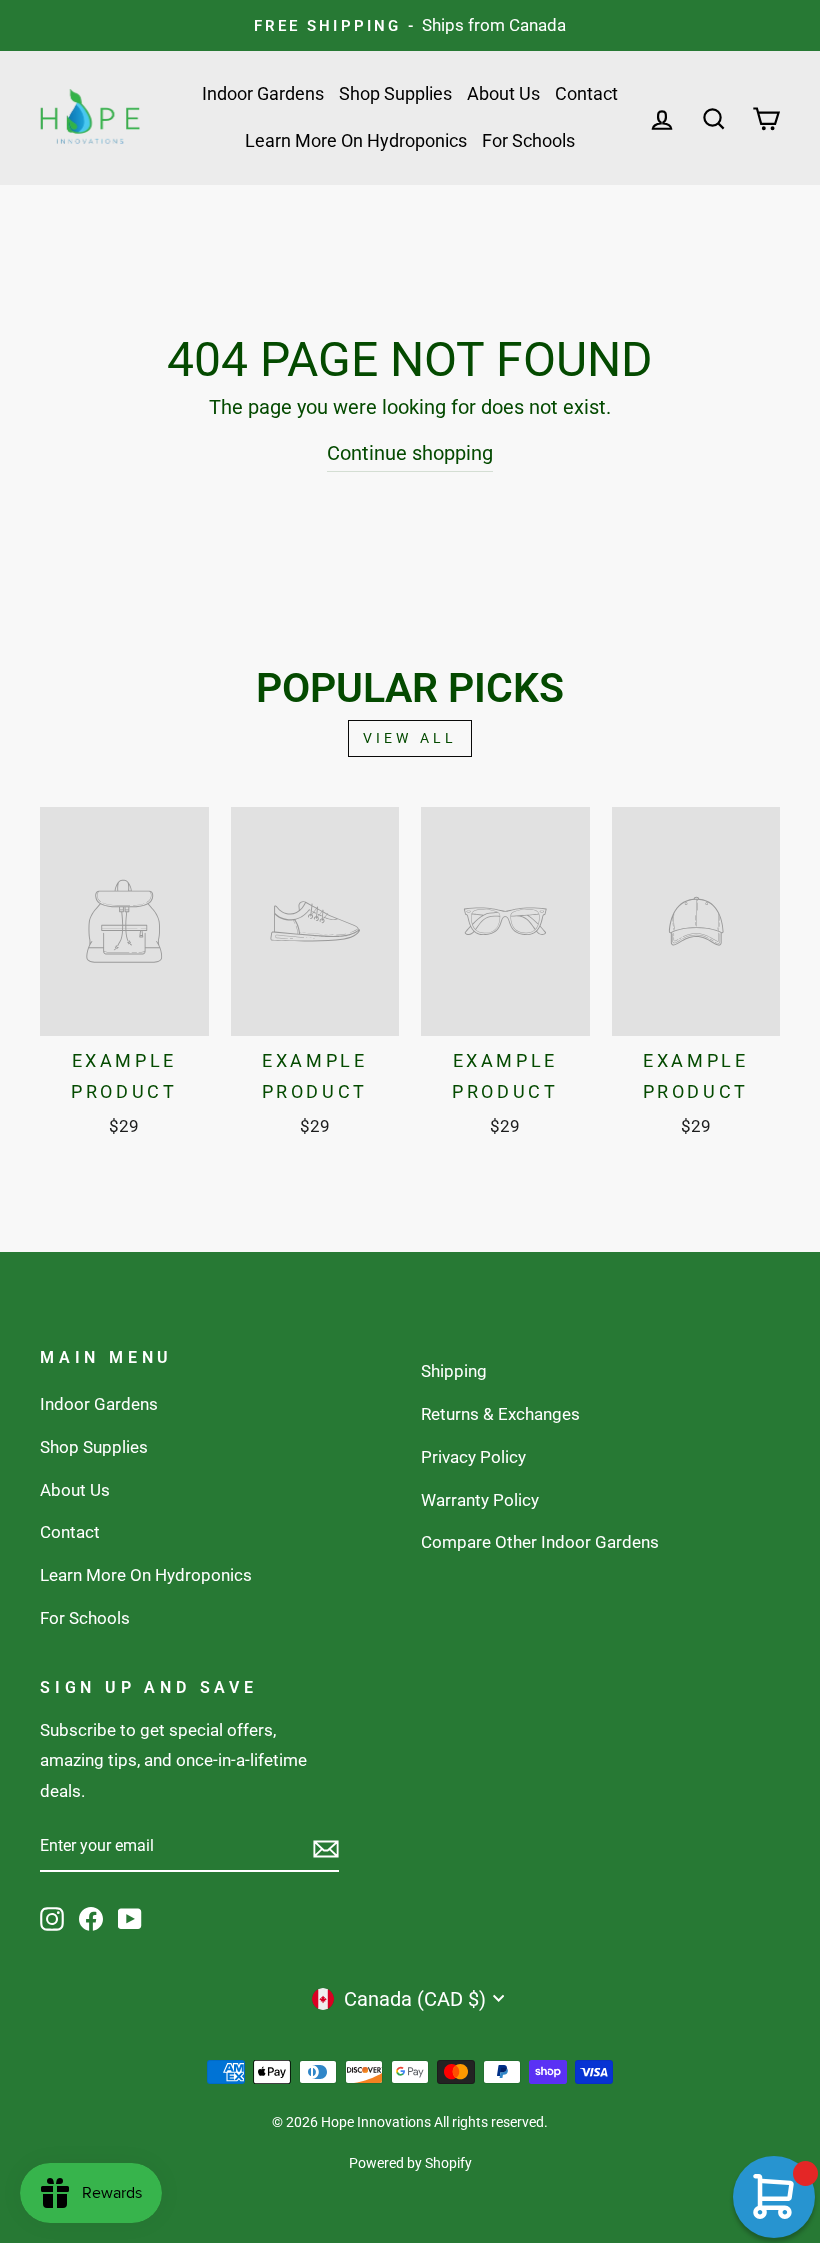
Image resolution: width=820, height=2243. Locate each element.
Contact (586, 93)
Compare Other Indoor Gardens (540, 1542)
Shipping (454, 1371)
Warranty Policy (480, 1500)
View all (410, 738)
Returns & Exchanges (500, 1414)
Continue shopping (410, 453)
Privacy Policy (473, 1457)
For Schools (528, 140)
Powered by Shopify (410, 2163)
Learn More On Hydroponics (356, 140)
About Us (503, 93)
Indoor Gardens (263, 93)
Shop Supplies (395, 93)
